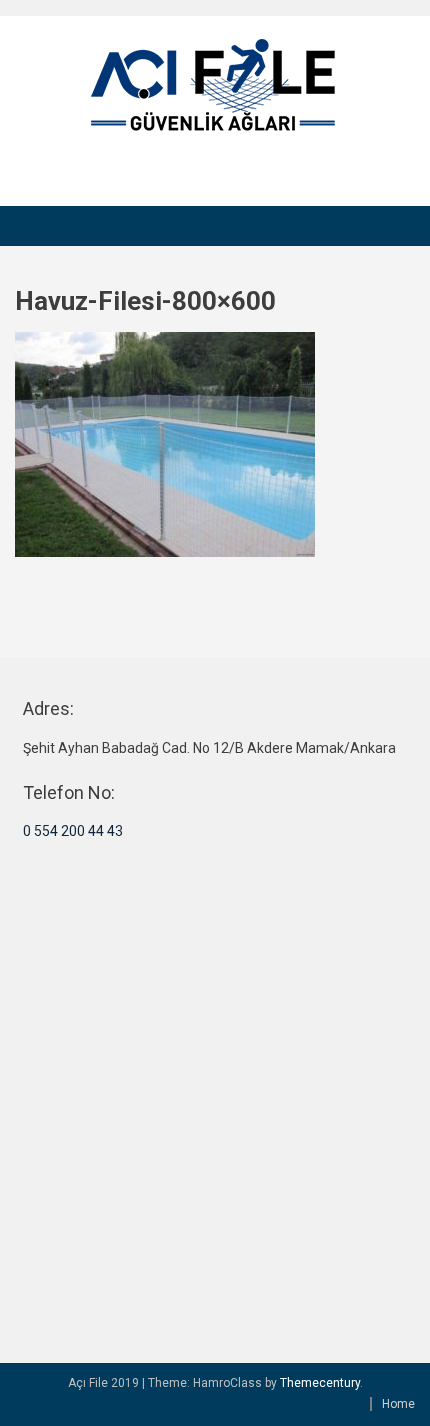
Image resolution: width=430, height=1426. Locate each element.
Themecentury (320, 1383)
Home (398, 1404)
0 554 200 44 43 (73, 831)
